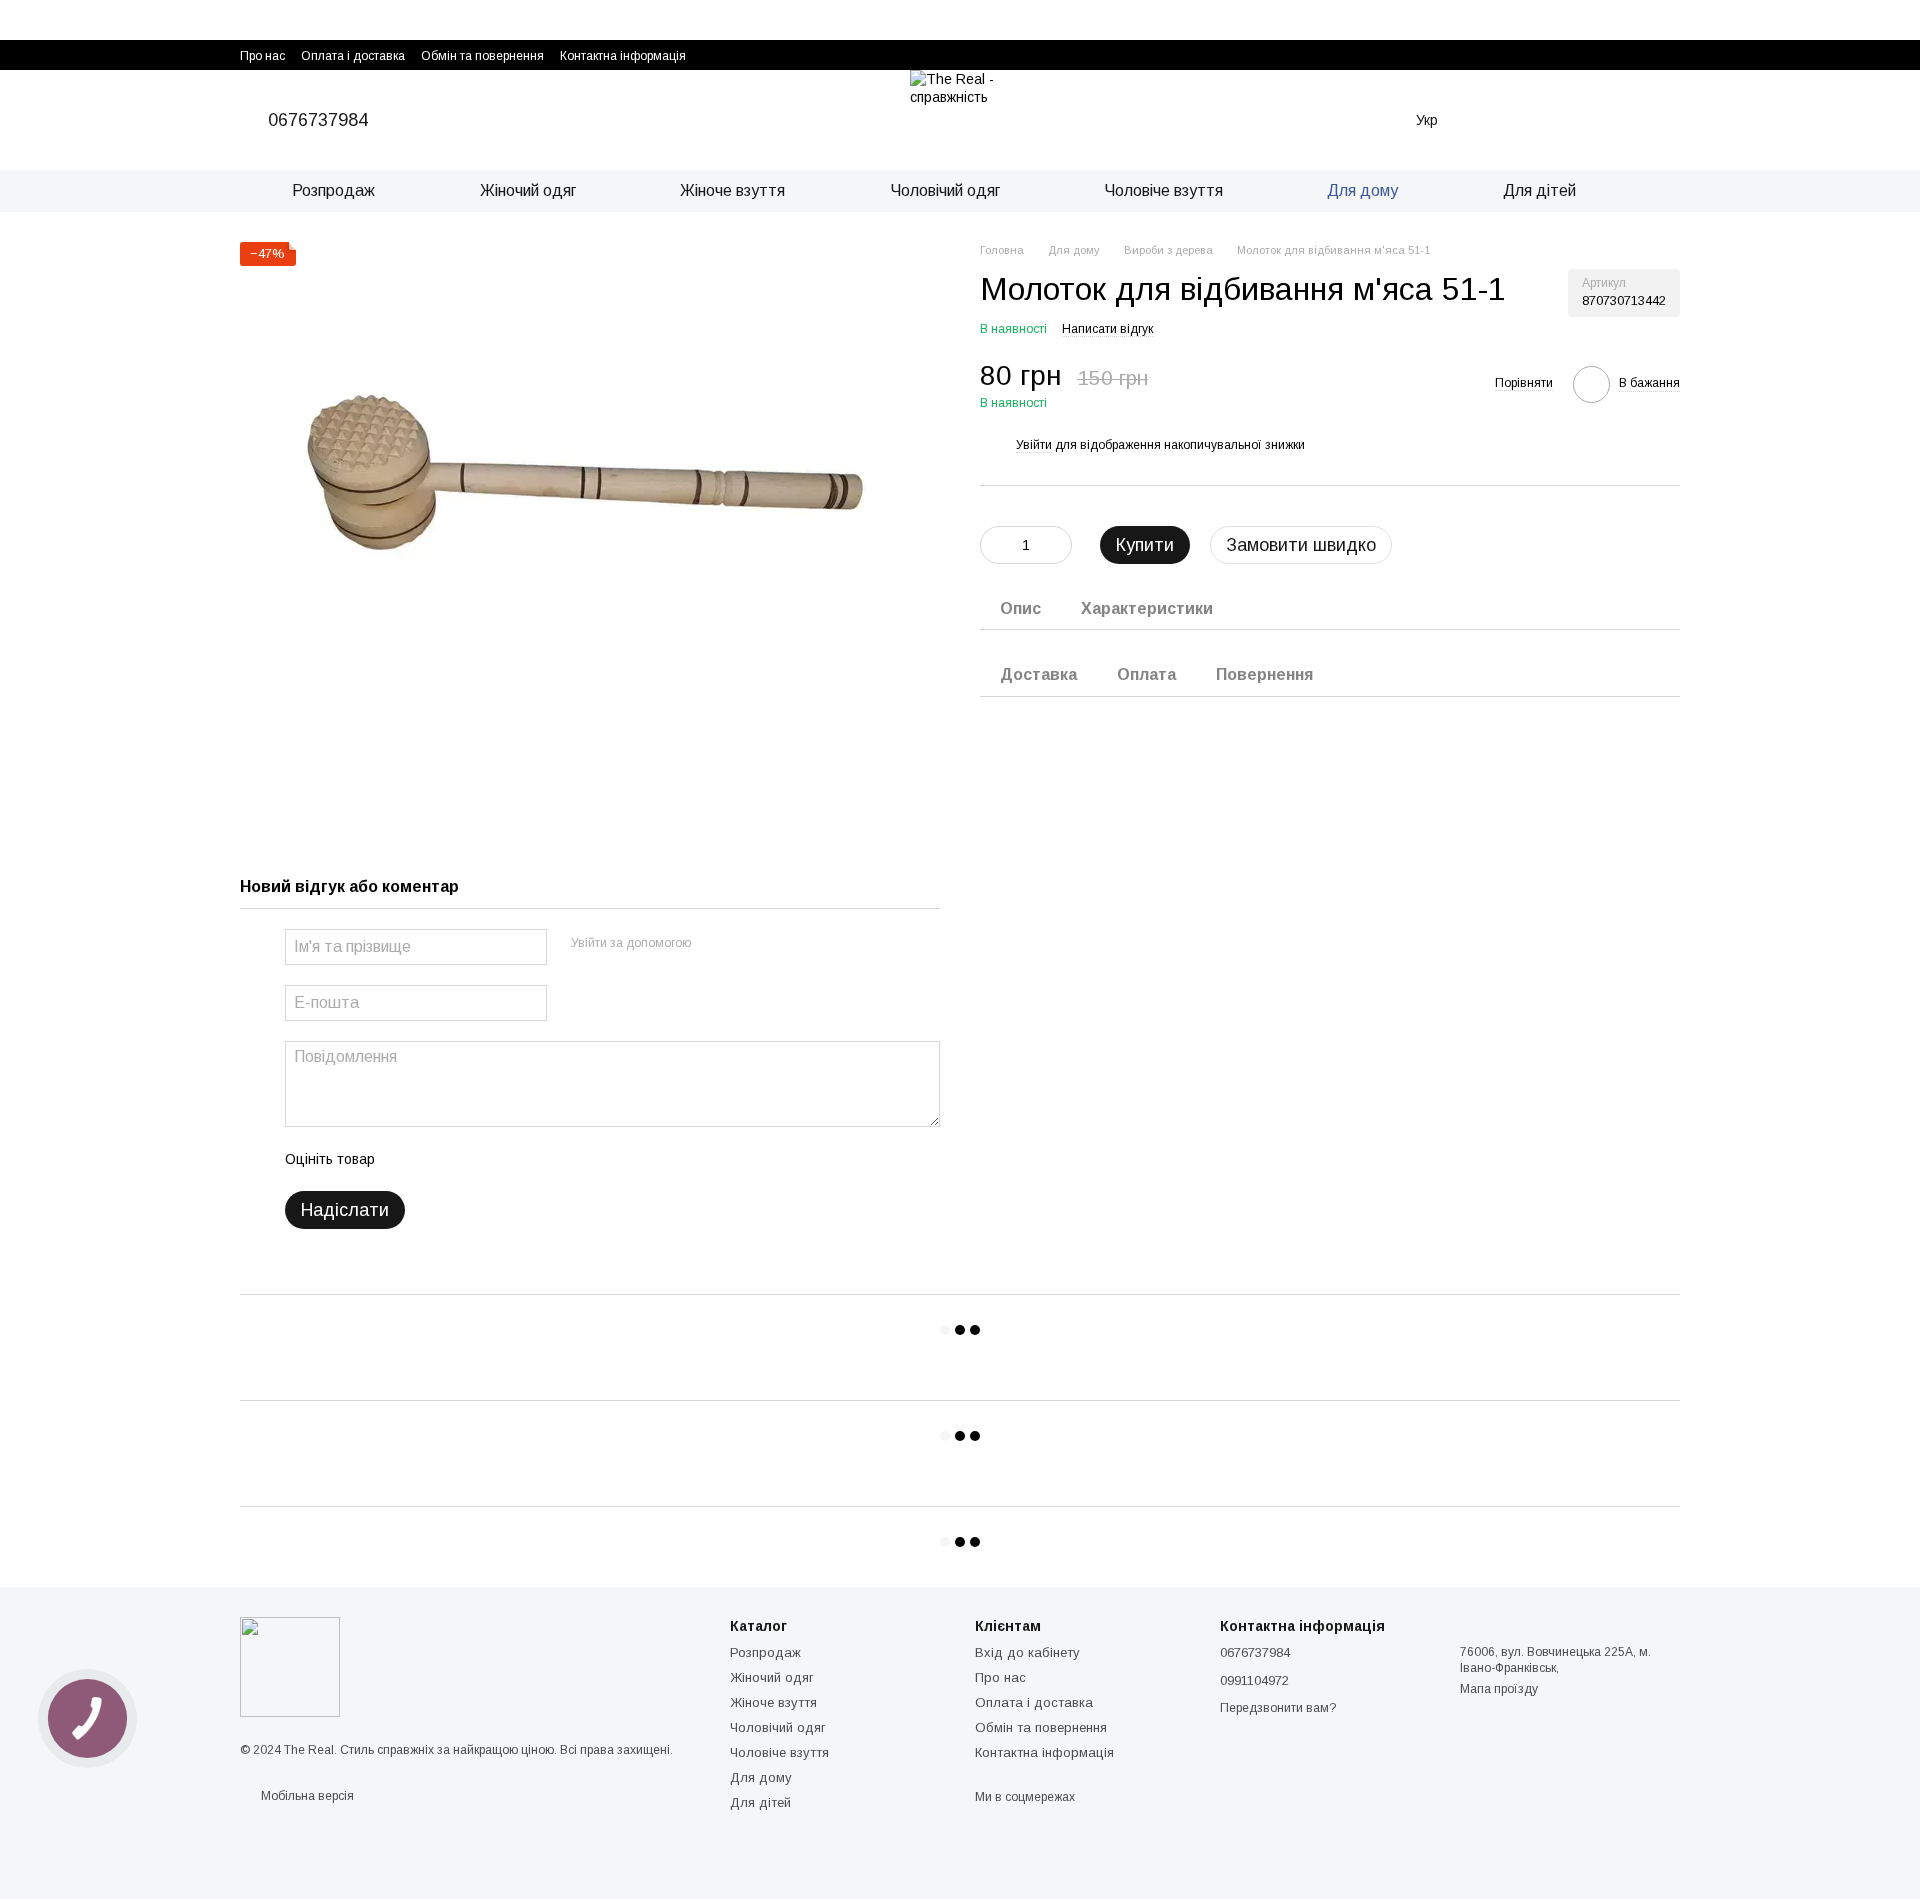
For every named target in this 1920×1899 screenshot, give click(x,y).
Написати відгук (1107, 330)
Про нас (262, 56)
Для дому (1362, 190)
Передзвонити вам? (1278, 1708)
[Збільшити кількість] (1057, 545)
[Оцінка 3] (472, 1159)
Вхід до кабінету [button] (1027, 1652)
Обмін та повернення (482, 56)
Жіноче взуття (732, 190)
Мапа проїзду (1499, 1689)
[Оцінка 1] (408, 1159)
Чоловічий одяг (945, 190)
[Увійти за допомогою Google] (745, 944)
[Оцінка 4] (504, 1159)
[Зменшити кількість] (995, 545)
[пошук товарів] (1664, 191)
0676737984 (318, 120)
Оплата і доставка (353, 56)
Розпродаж (333, 190)
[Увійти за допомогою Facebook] (713, 944)
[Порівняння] (1552, 120)
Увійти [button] (1034, 445)
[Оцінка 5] (536, 1159)
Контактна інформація (623, 56)
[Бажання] (1496, 120)
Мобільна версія (306, 1796)
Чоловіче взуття (1163, 190)
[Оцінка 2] (440, 1159)
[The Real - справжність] (290, 1666)
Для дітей (1539, 190)
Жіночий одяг (528, 190)
